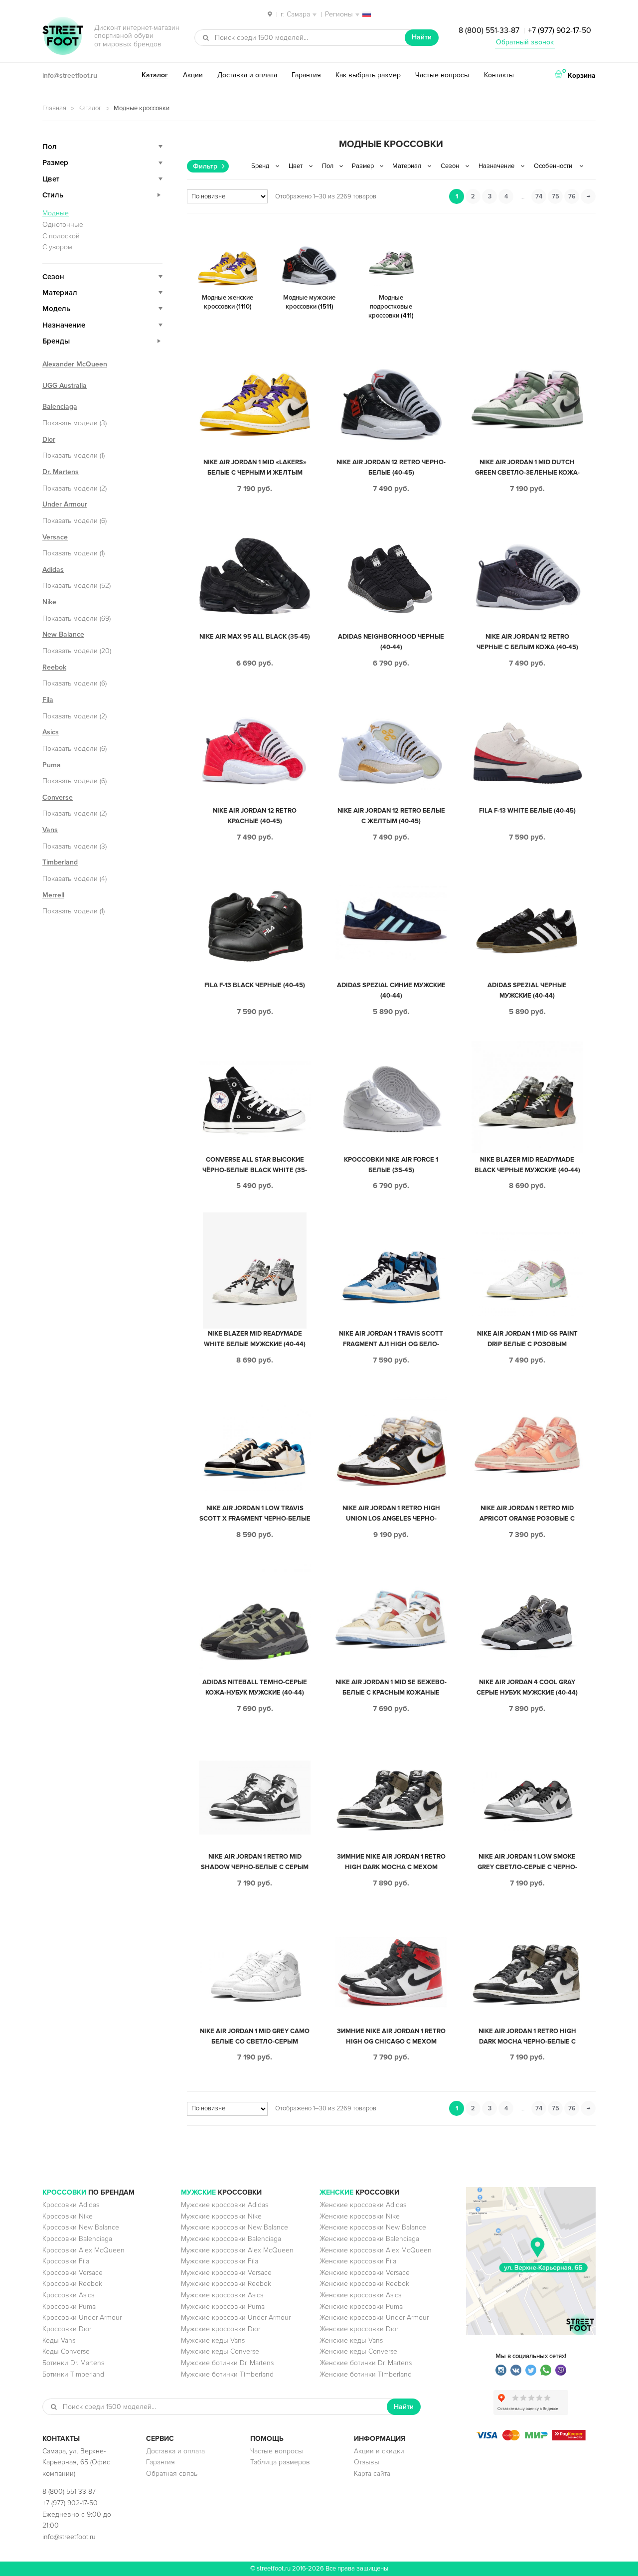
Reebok (54, 667)
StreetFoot (63, 37)
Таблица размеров (280, 2462)
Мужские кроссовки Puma (223, 2307)
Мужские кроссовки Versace (226, 2273)
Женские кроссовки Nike (360, 2216)
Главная (54, 108)
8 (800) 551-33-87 (489, 30)
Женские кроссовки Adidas (363, 2205)
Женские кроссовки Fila (358, 2261)
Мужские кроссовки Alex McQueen (237, 2250)
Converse (58, 797)
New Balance (63, 634)
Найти (422, 37)
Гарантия (306, 75)
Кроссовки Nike (68, 2216)
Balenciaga (60, 407)
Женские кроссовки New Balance (373, 2227)
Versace (55, 537)
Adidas (53, 570)
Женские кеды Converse (358, 2351)
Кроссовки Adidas (71, 2205)
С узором (57, 247)
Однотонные (63, 225)
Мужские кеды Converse (220, 2351)
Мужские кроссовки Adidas (225, 2205)
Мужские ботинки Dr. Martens (227, 2363)
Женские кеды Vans (351, 2340)
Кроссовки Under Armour (82, 2318)
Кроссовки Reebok (72, 2284)
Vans (50, 830)
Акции (193, 75)
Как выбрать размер (368, 75)
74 (539, 196)
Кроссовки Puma (69, 2307)
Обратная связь (172, 2474)
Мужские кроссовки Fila (220, 2261)
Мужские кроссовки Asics (222, 2295)
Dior (49, 439)
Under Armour (65, 504)
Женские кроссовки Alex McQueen (376, 2250)
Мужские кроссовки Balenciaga (231, 2239)
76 (572, 196)
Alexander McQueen (75, 364)
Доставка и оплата (247, 75)
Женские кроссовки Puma (361, 2307)
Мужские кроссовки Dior (221, 2329)
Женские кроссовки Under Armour (374, 2318)
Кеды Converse (66, 2351)
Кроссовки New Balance (81, 2227)
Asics (51, 732)
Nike (49, 602)
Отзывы (367, 2462)
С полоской (61, 236)
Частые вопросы (442, 75)
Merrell (53, 895)
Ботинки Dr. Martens (73, 2363)
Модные (56, 213)
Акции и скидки (379, 2451)
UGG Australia (65, 386)
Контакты (499, 75)
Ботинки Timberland (73, 2374)
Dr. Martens (61, 472)
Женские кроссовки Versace (365, 2273)
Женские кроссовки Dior (359, 2329)
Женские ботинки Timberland (366, 2374)
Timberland (60, 862)
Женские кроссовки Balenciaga (369, 2239)
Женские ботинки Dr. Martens (366, 2363)
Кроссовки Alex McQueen (83, 2250)
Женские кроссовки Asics (360, 2295)
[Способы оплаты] (531, 2438)
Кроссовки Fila (66, 2261)
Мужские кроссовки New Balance (235, 2227)
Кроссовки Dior (67, 2329)
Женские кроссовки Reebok (364, 2284)
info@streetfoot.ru (70, 76)
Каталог (155, 75)
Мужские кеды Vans (213, 2340)
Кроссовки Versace (73, 2273)
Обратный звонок (525, 42)
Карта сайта (372, 2474)
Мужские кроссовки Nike (221, 2216)
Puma (52, 765)
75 (556, 196)
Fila (48, 700)
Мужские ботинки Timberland (227, 2374)
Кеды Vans (59, 2340)
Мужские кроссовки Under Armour (236, 2318)
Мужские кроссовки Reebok (226, 2284)
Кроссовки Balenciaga (77, 2239)
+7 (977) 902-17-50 (559, 30)
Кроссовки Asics (68, 2295)
